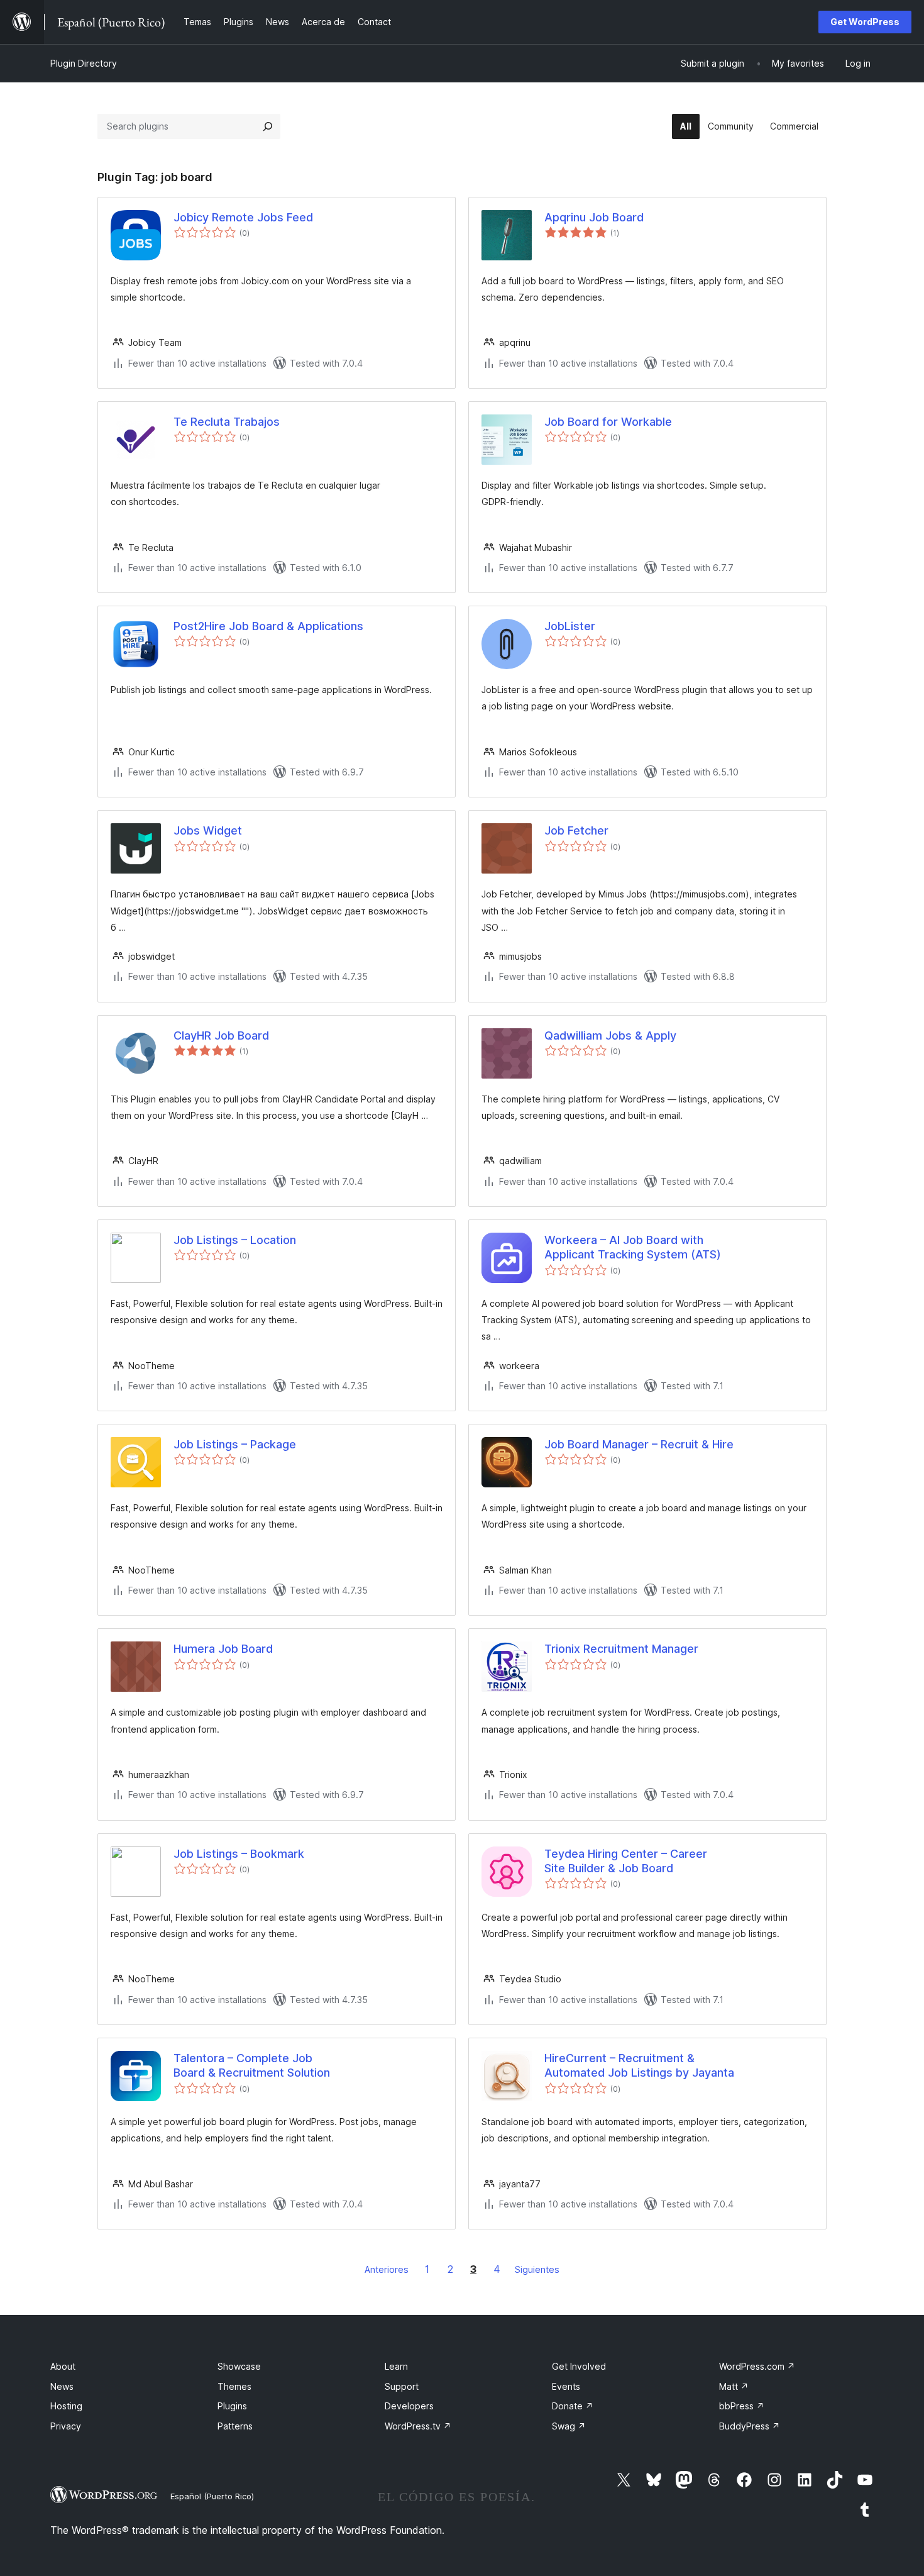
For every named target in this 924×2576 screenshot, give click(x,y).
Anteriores (387, 2269)
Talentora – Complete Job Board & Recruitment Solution (252, 2065)
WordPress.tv (418, 2426)
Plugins (232, 2406)
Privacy (66, 2426)
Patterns (235, 2426)
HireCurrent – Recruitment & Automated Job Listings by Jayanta (639, 2065)
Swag (569, 2426)
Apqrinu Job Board (594, 217)
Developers (409, 2406)
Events (566, 2386)
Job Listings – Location (235, 1240)
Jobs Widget (208, 830)
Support (402, 2386)
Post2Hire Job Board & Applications (268, 626)
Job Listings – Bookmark (239, 1854)
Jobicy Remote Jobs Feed (243, 217)
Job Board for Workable (608, 422)
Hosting (66, 2406)
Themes (234, 2386)
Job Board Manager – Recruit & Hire (639, 1444)
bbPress (742, 2406)
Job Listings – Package (235, 1444)
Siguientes (537, 2269)
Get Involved (579, 2366)
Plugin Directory (84, 63)
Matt (734, 2386)
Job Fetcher (576, 830)
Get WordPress (865, 22)
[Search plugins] (268, 126)
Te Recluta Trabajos (227, 422)
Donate (573, 2406)
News (62, 2386)
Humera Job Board (223, 1649)
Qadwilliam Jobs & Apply (610, 1035)
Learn (396, 2366)
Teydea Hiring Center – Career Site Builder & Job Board (626, 1861)
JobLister (570, 626)
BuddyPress (750, 2426)
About (63, 2366)
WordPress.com (757, 2366)
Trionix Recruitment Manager (621, 1649)
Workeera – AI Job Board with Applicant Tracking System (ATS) (633, 1247)
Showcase (239, 2366)
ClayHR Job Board (221, 1035)
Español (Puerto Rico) (212, 2496)
